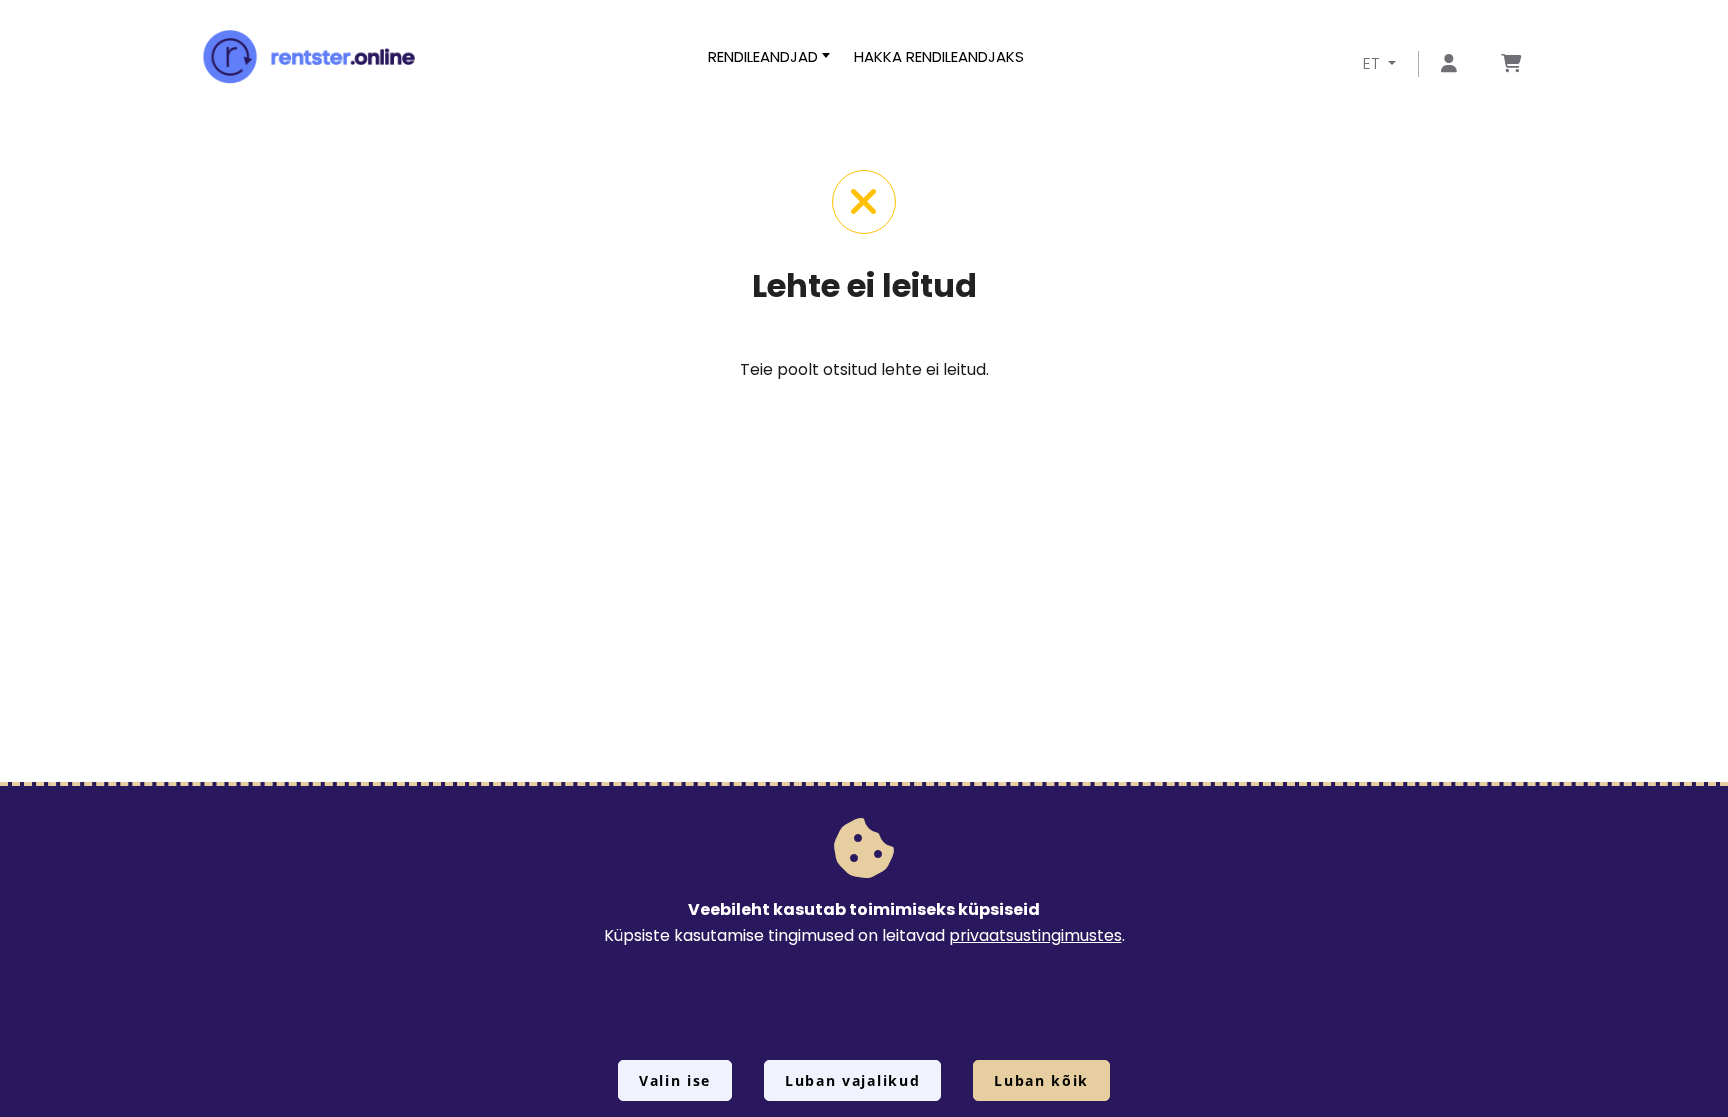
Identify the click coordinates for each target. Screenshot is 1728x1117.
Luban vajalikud (852, 1080)
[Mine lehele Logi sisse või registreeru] (1449, 64)
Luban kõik (1041, 1080)
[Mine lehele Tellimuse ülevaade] (1511, 64)
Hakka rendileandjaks (939, 56)
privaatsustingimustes (1035, 935)
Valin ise (675, 1080)
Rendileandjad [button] (763, 56)
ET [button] (1373, 63)
